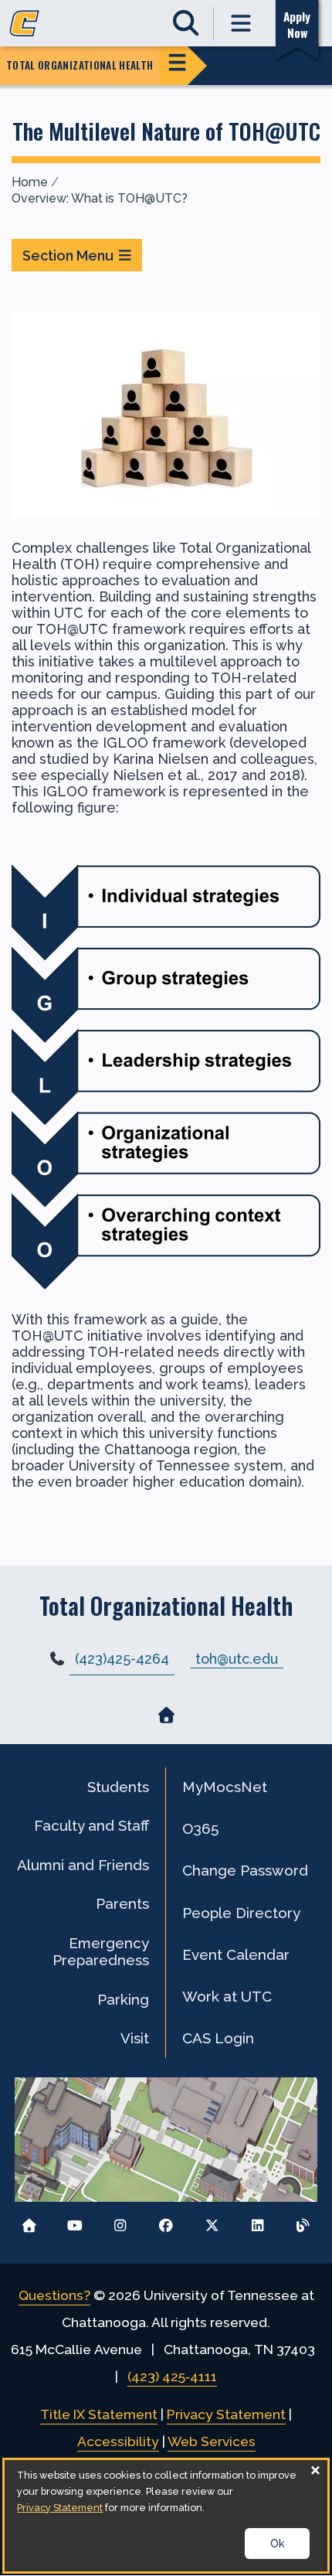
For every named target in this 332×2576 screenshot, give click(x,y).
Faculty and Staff (91, 1825)
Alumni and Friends (83, 1865)
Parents (122, 1903)
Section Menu (68, 256)
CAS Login (218, 2038)
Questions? (54, 2295)
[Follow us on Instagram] (120, 2222)
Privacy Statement (226, 2414)
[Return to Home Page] (29, 2222)
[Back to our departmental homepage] (166, 1715)
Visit (135, 2038)
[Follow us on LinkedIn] (257, 2222)
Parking (123, 1999)
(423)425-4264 (122, 1659)
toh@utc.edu (237, 1658)
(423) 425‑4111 (172, 2377)
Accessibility (118, 2441)
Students (118, 1787)
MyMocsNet (225, 1787)
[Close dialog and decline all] (316, 2470)
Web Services (212, 2441)
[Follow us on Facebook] (166, 2222)
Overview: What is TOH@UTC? (100, 198)
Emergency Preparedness (101, 1951)
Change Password (245, 1870)
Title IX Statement (99, 2414)
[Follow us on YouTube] (75, 2222)
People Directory (241, 1913)
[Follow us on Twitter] (212, 2222)
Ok (277, 2544)
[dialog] (166, 2516)
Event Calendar (236, 1954)
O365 (200, 1828)
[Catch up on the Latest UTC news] (303, 2222)
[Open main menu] (242, 24)
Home (30, 182)
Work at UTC (227, 1996)
